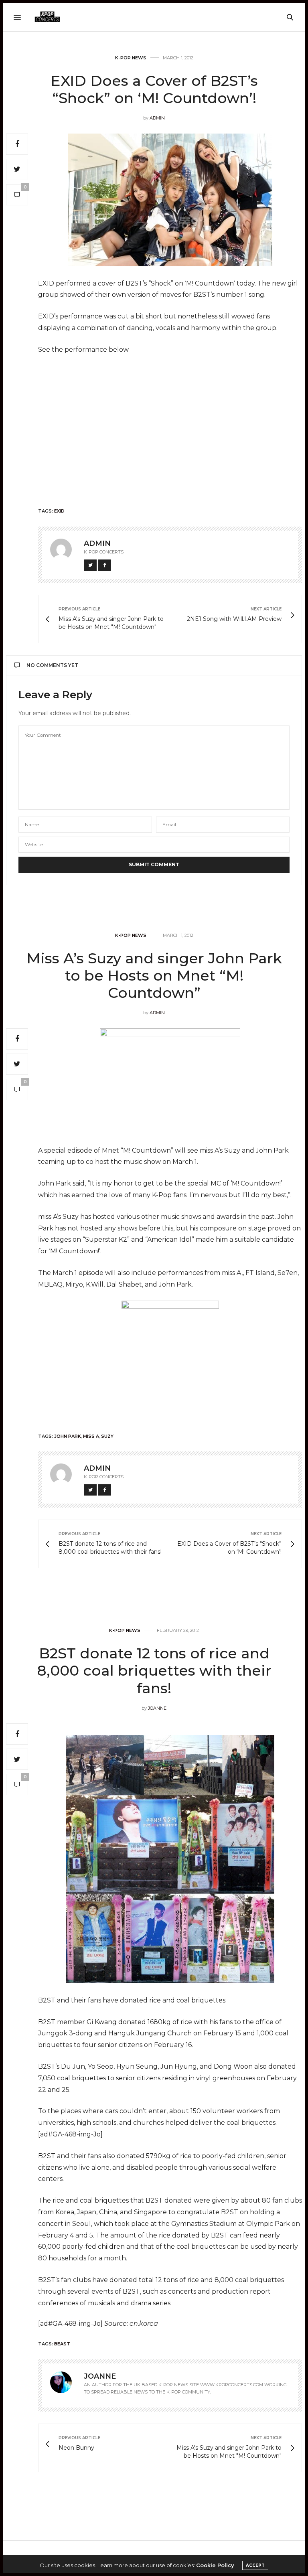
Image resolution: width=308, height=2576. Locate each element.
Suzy (107, 1436)
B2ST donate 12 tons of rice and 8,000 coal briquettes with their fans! (154, 1670)
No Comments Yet (52, 665)
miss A (91, 1436)
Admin (157, 118)
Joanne (157, 1708)
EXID (59, 511)
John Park (68, 1436)
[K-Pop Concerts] (47, 17)
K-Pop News (131, 58)
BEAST (62, 2344)
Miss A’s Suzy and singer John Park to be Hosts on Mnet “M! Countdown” (154, 975)
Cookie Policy (215, 2565)
